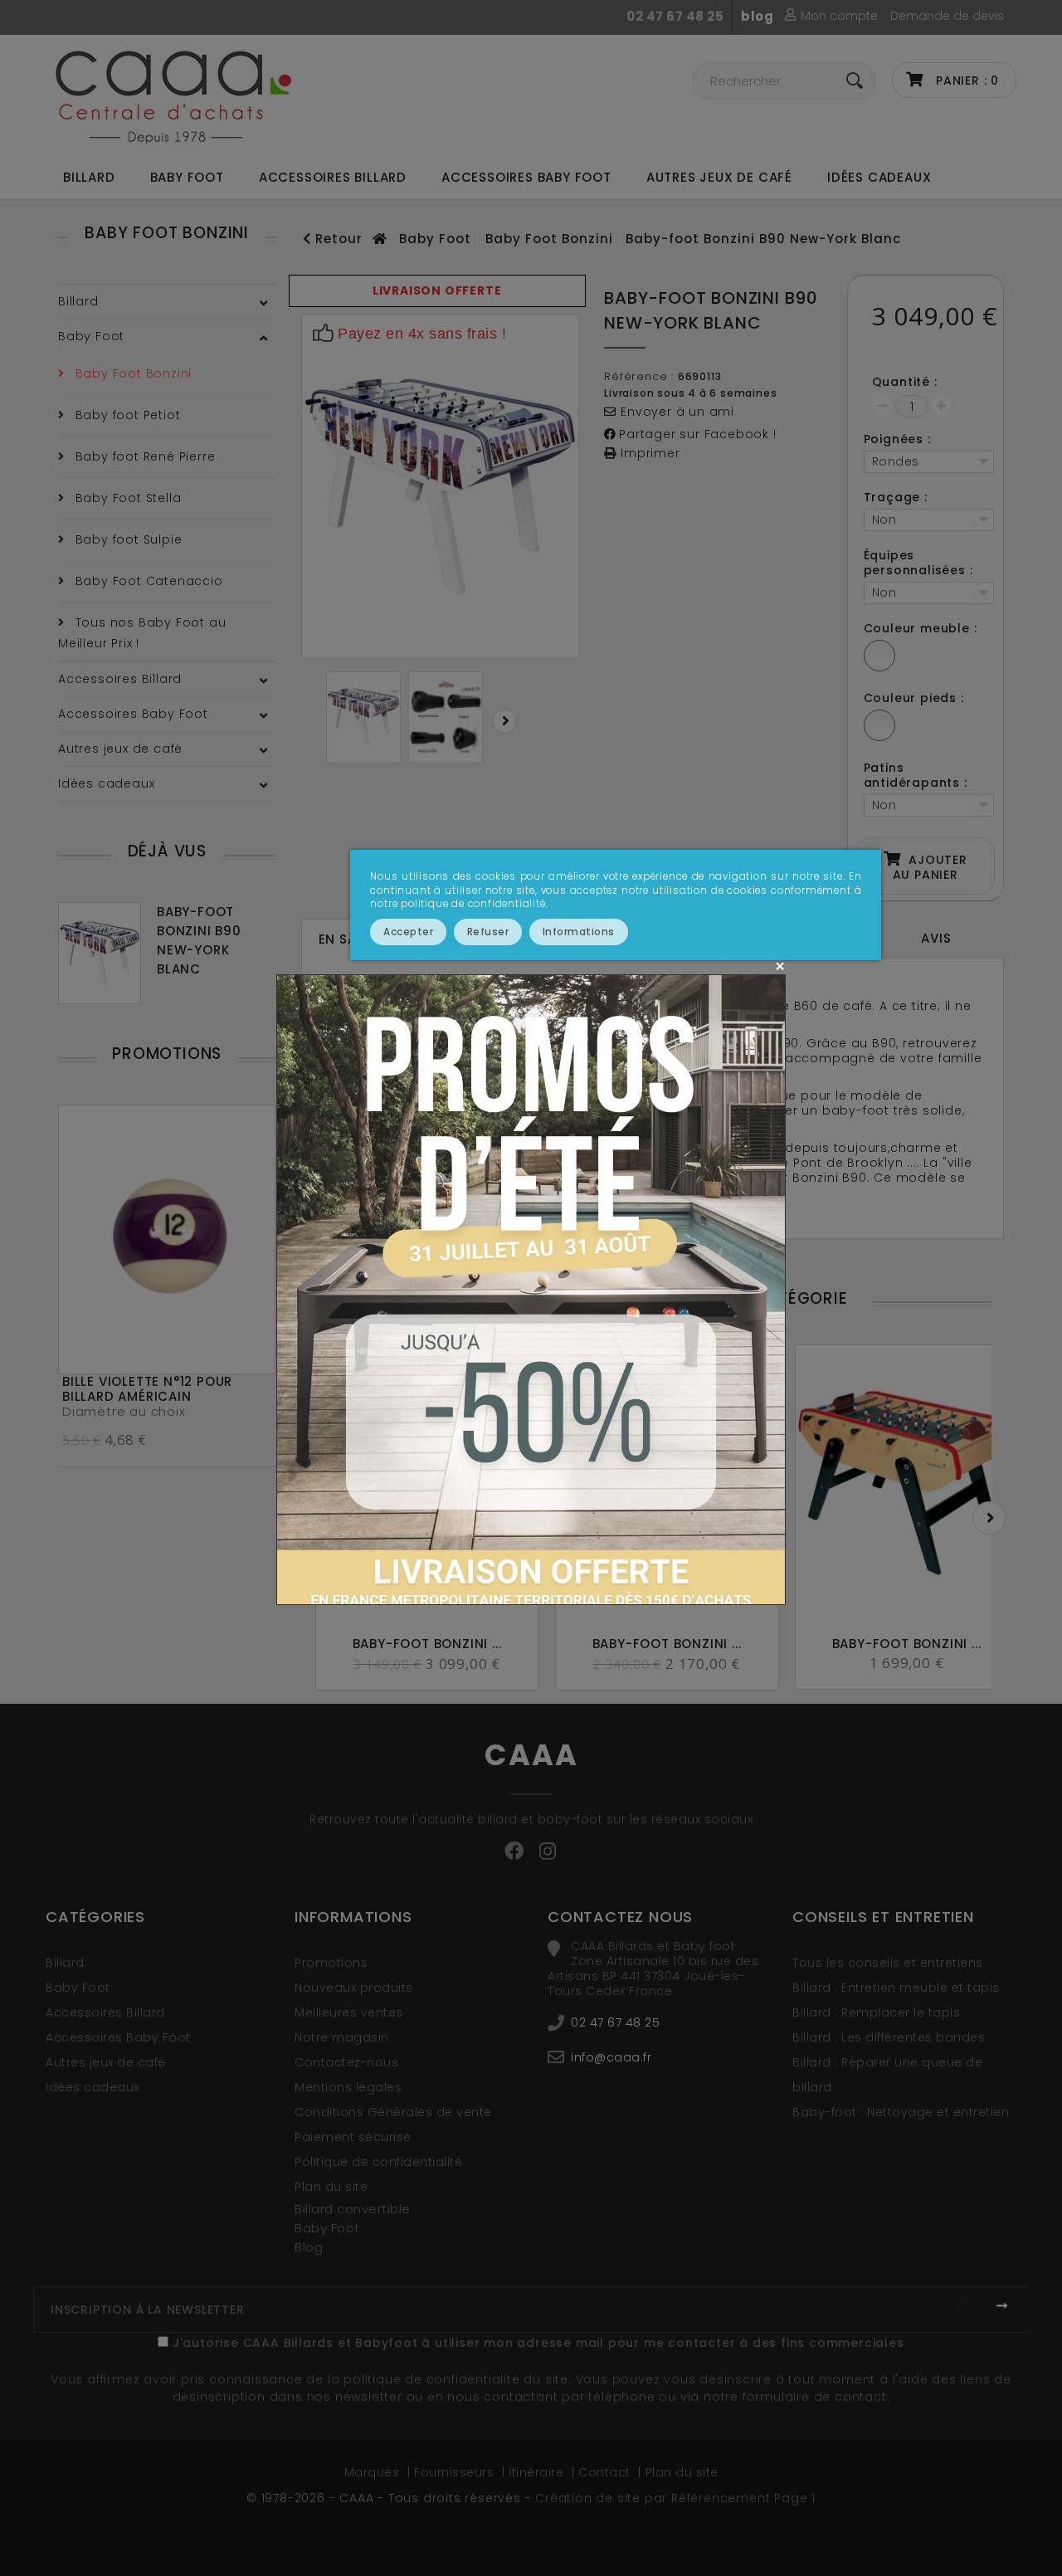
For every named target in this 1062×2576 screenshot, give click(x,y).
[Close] (779, 966)
